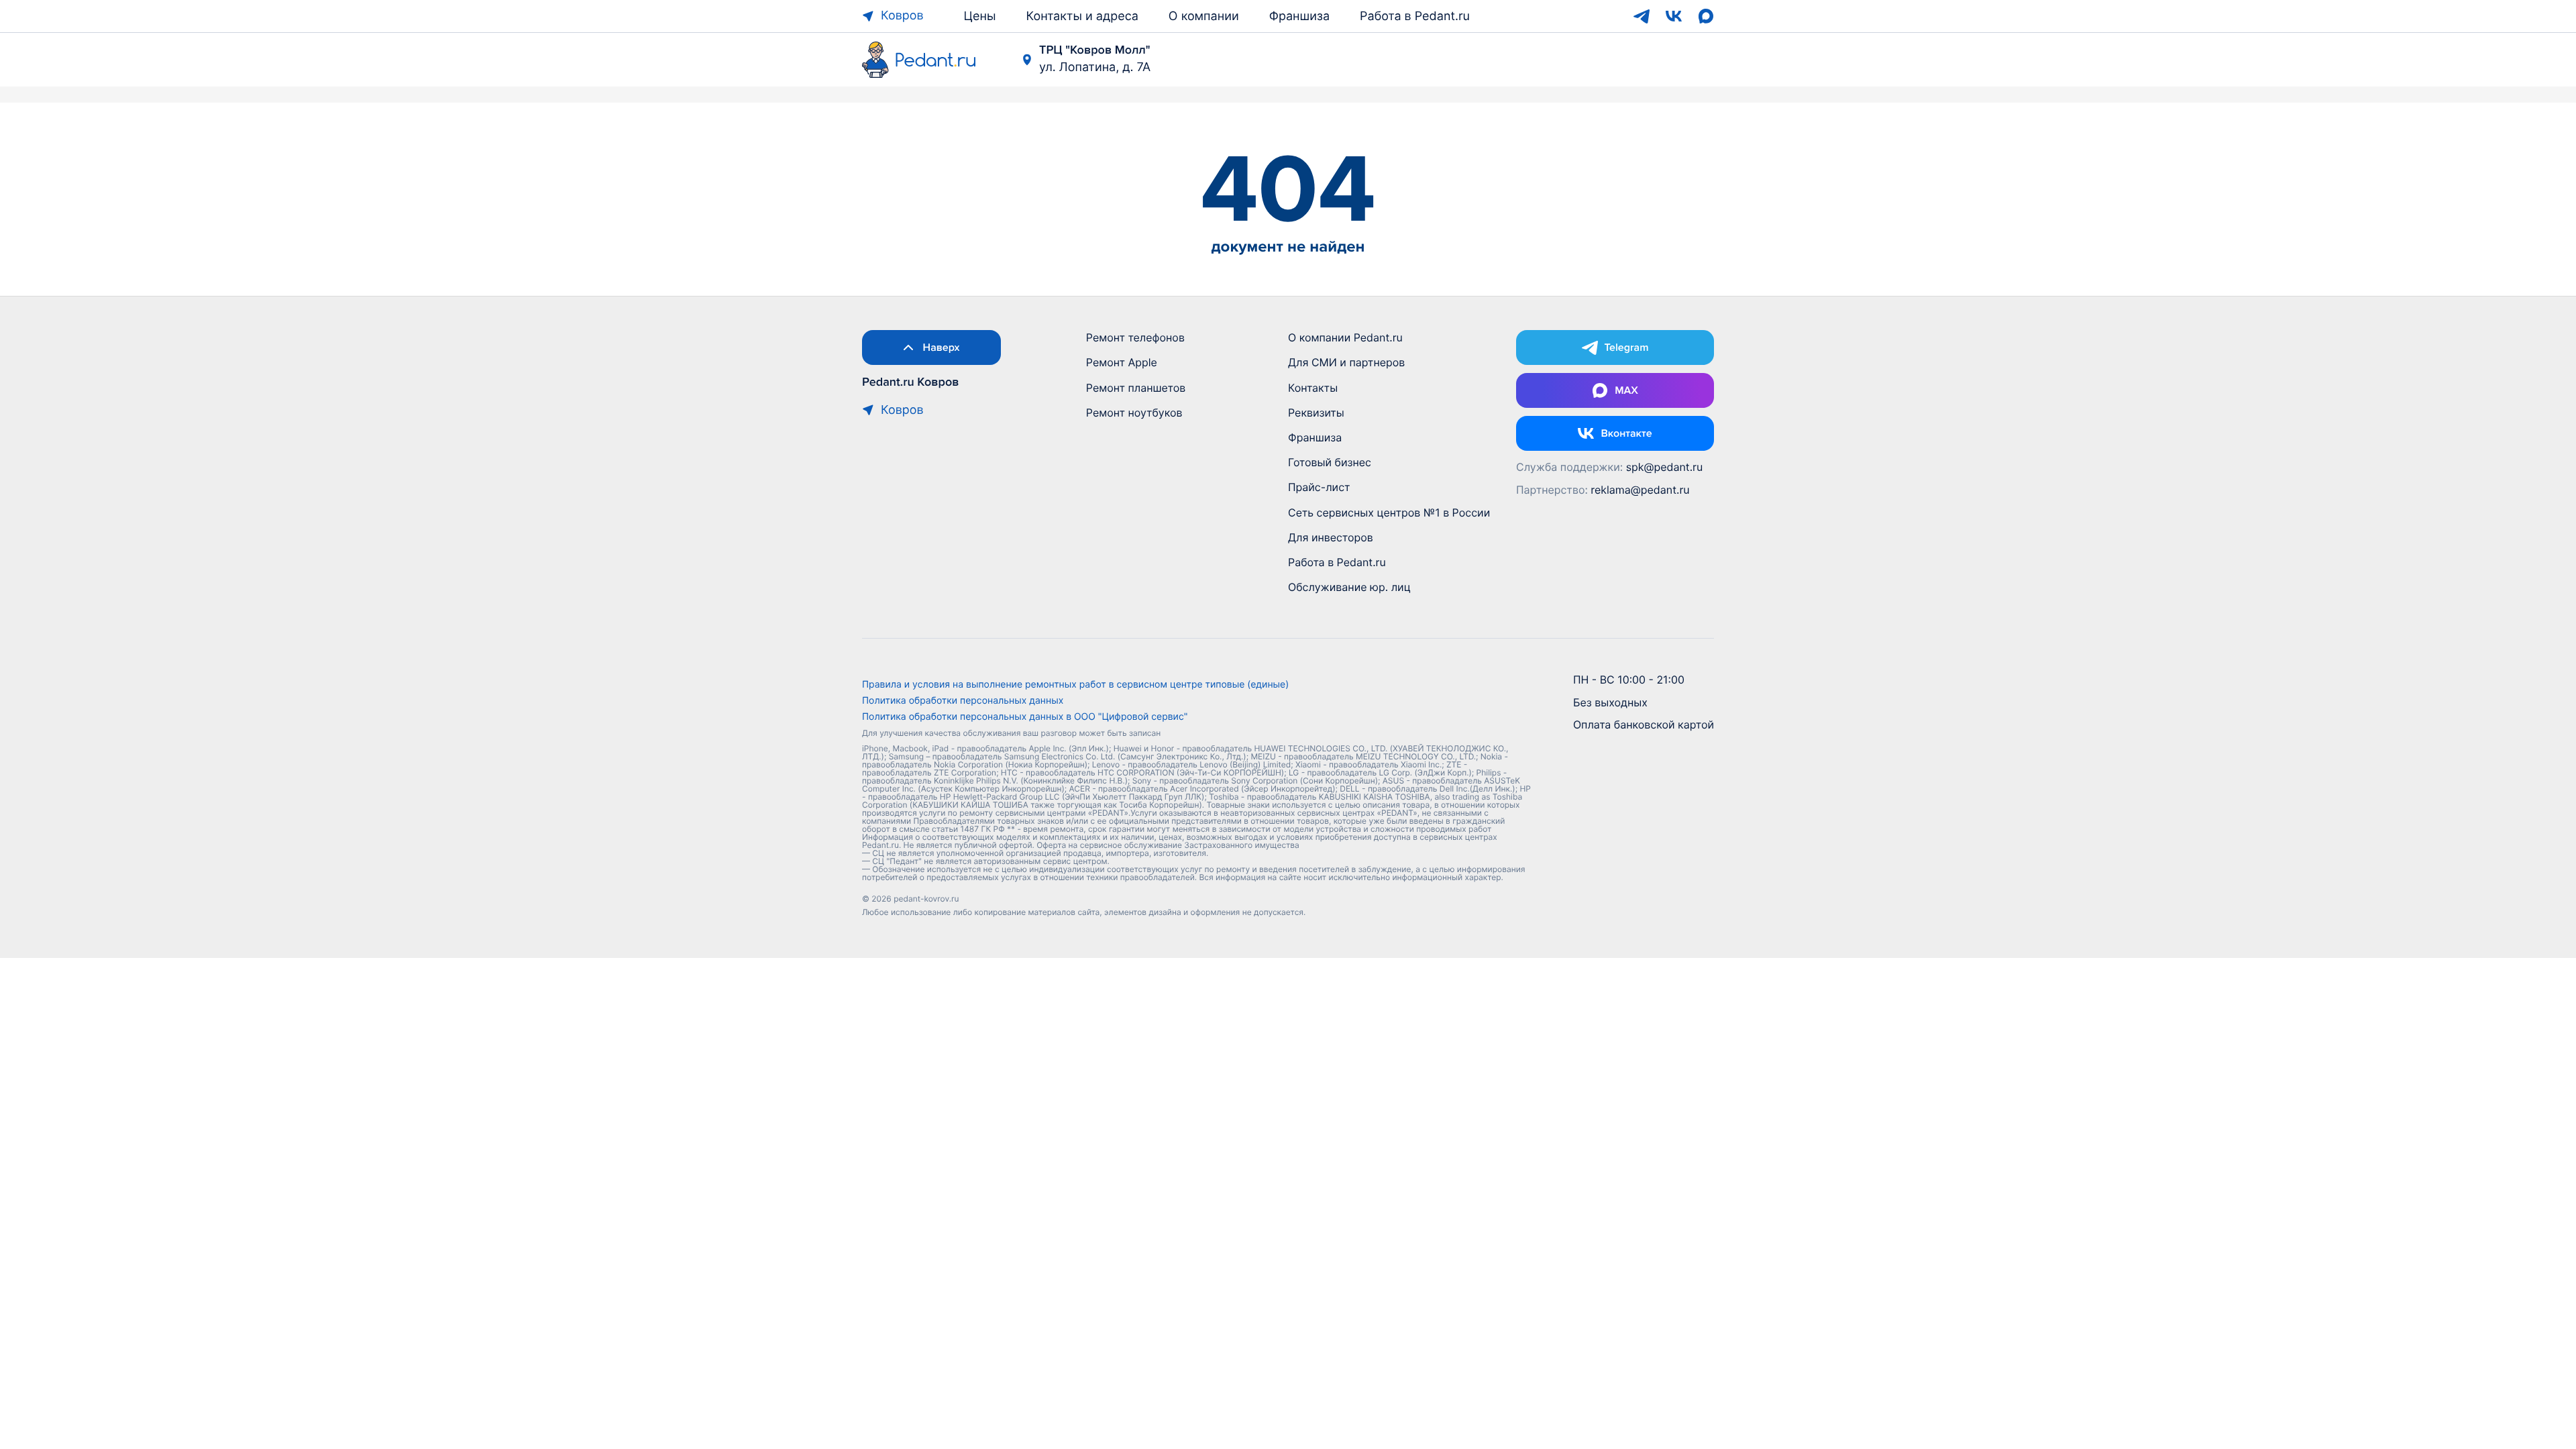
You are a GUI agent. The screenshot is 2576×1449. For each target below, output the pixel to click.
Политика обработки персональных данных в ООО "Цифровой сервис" (1025, 717)
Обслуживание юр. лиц (1349, 587)
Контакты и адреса (1082, 16)
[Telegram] (1642, 16)
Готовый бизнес (1330, 462)
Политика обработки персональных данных (963, 701)
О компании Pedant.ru (1345, 337)
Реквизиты (1316, 413)
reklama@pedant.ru (1640, 490)
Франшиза (1299, 16)
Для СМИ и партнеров (1346, 362)
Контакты (1313, 388)
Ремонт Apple (1122, 362)
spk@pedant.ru (1665, 467)
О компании (1204, 16)
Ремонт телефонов (1135, 337)
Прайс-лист (1319, 487)
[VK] (1674, 16)
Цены (980, 16)
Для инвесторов (1331, 537)
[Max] (1706, 16)
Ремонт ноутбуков (1134, 413)
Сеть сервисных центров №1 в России (1389, 513)
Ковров (902, 16)
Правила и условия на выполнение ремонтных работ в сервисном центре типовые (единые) (1075, 685)
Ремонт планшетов (1136, 388)
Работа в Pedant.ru (1415, 16)
